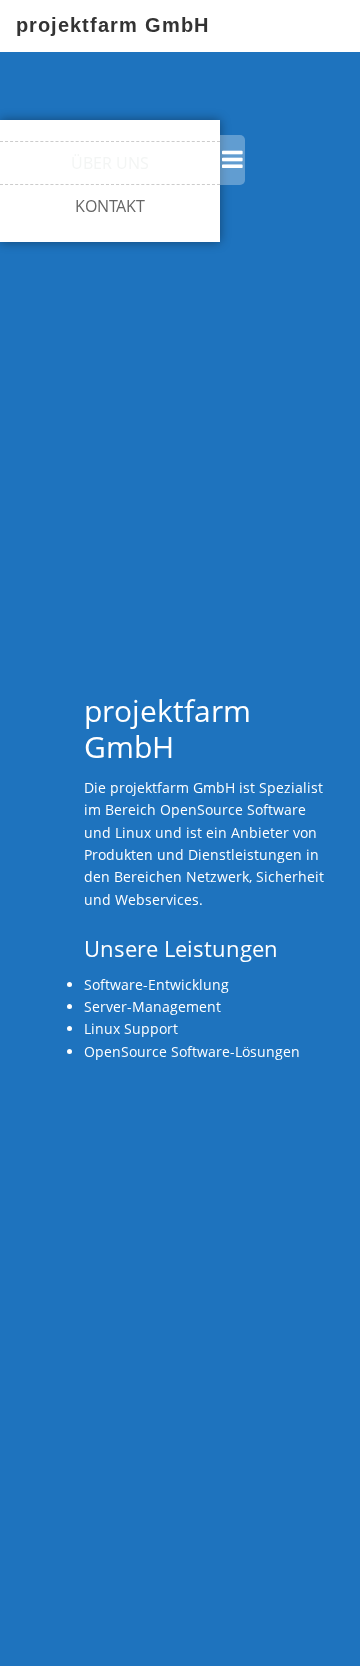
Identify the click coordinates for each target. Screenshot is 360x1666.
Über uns (110, 163)
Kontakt (110, 206)
